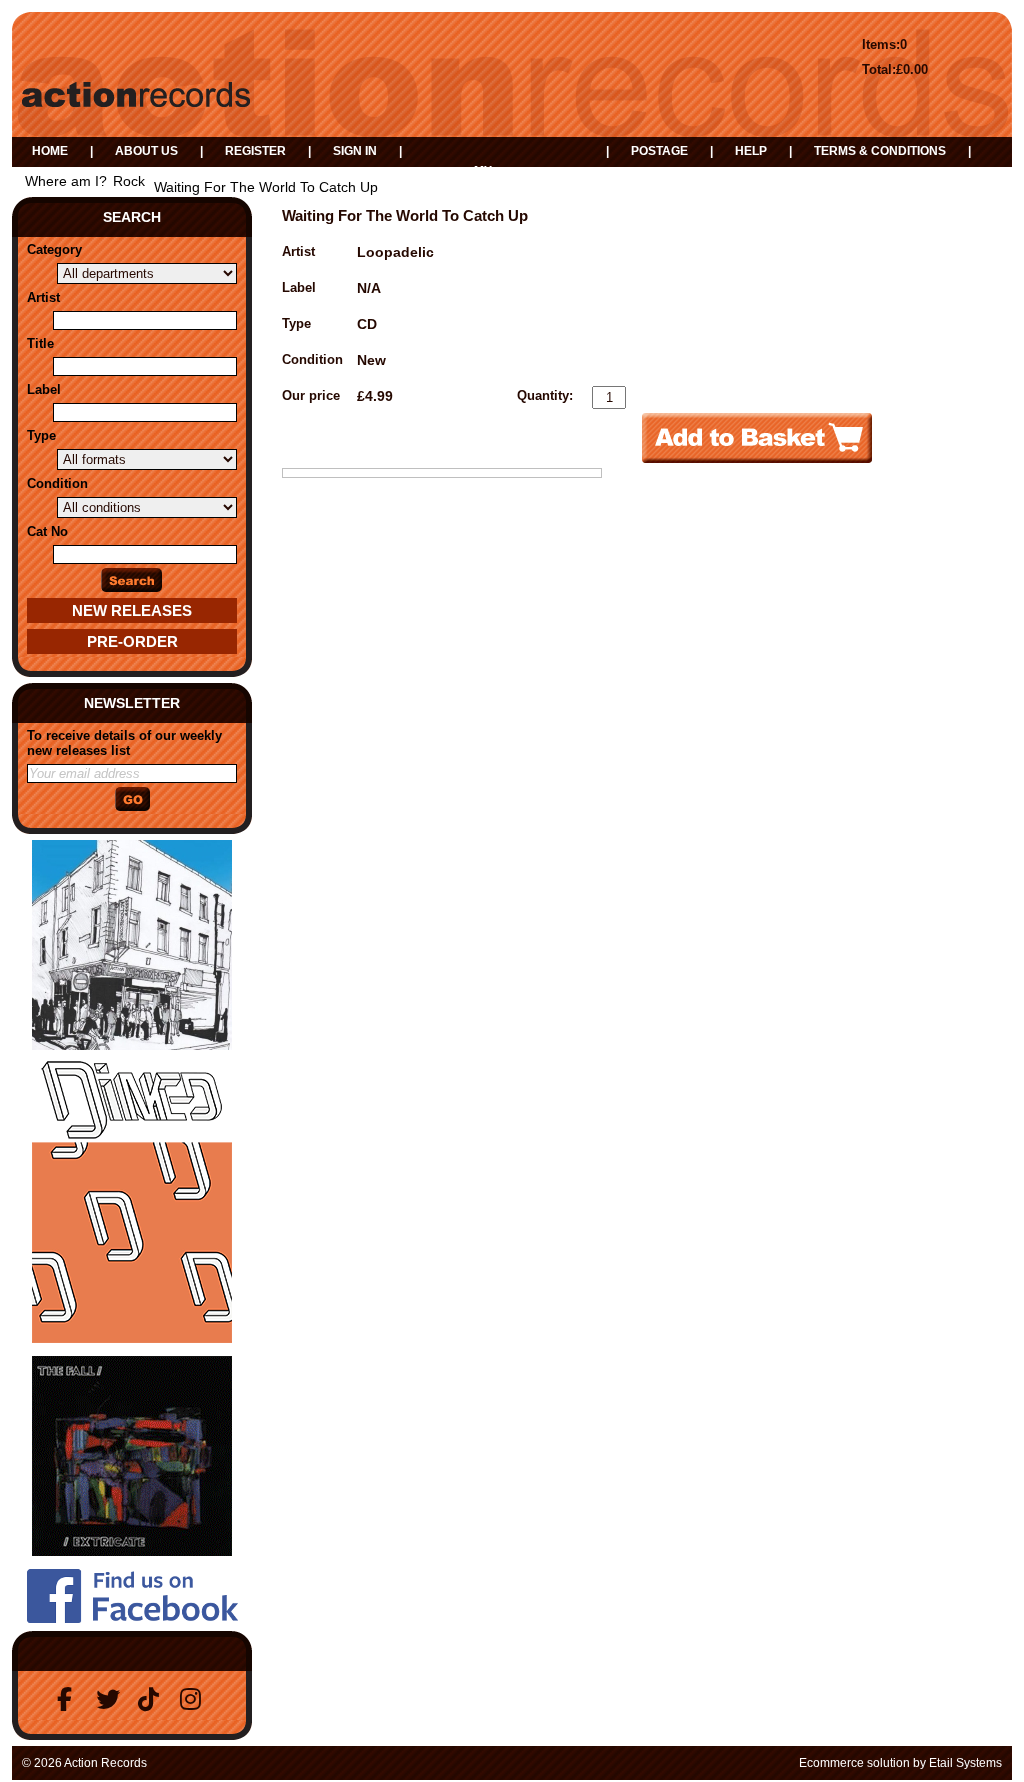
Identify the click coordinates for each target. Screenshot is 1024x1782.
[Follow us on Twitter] (111, 1699)
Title (40, 343)
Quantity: (545, 395)
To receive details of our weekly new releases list (124, 743)
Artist (43, 297)
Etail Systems (965, 1763)
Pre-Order (132, 641)
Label (44, 389)
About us (146, 151)
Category (54, 249)
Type (41, 435)
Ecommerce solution (854, 1763)
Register (255, 151)
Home (50, 151)
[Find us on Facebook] (69, 1699)
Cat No (47, 531)
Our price (311, 395)
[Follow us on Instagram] (195, 1699)
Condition (57, 483)
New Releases (132, 610)
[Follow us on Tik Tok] (153, 1699)
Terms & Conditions (880, 151)
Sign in (355, 151)
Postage (659, 151)
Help (751, 151)
